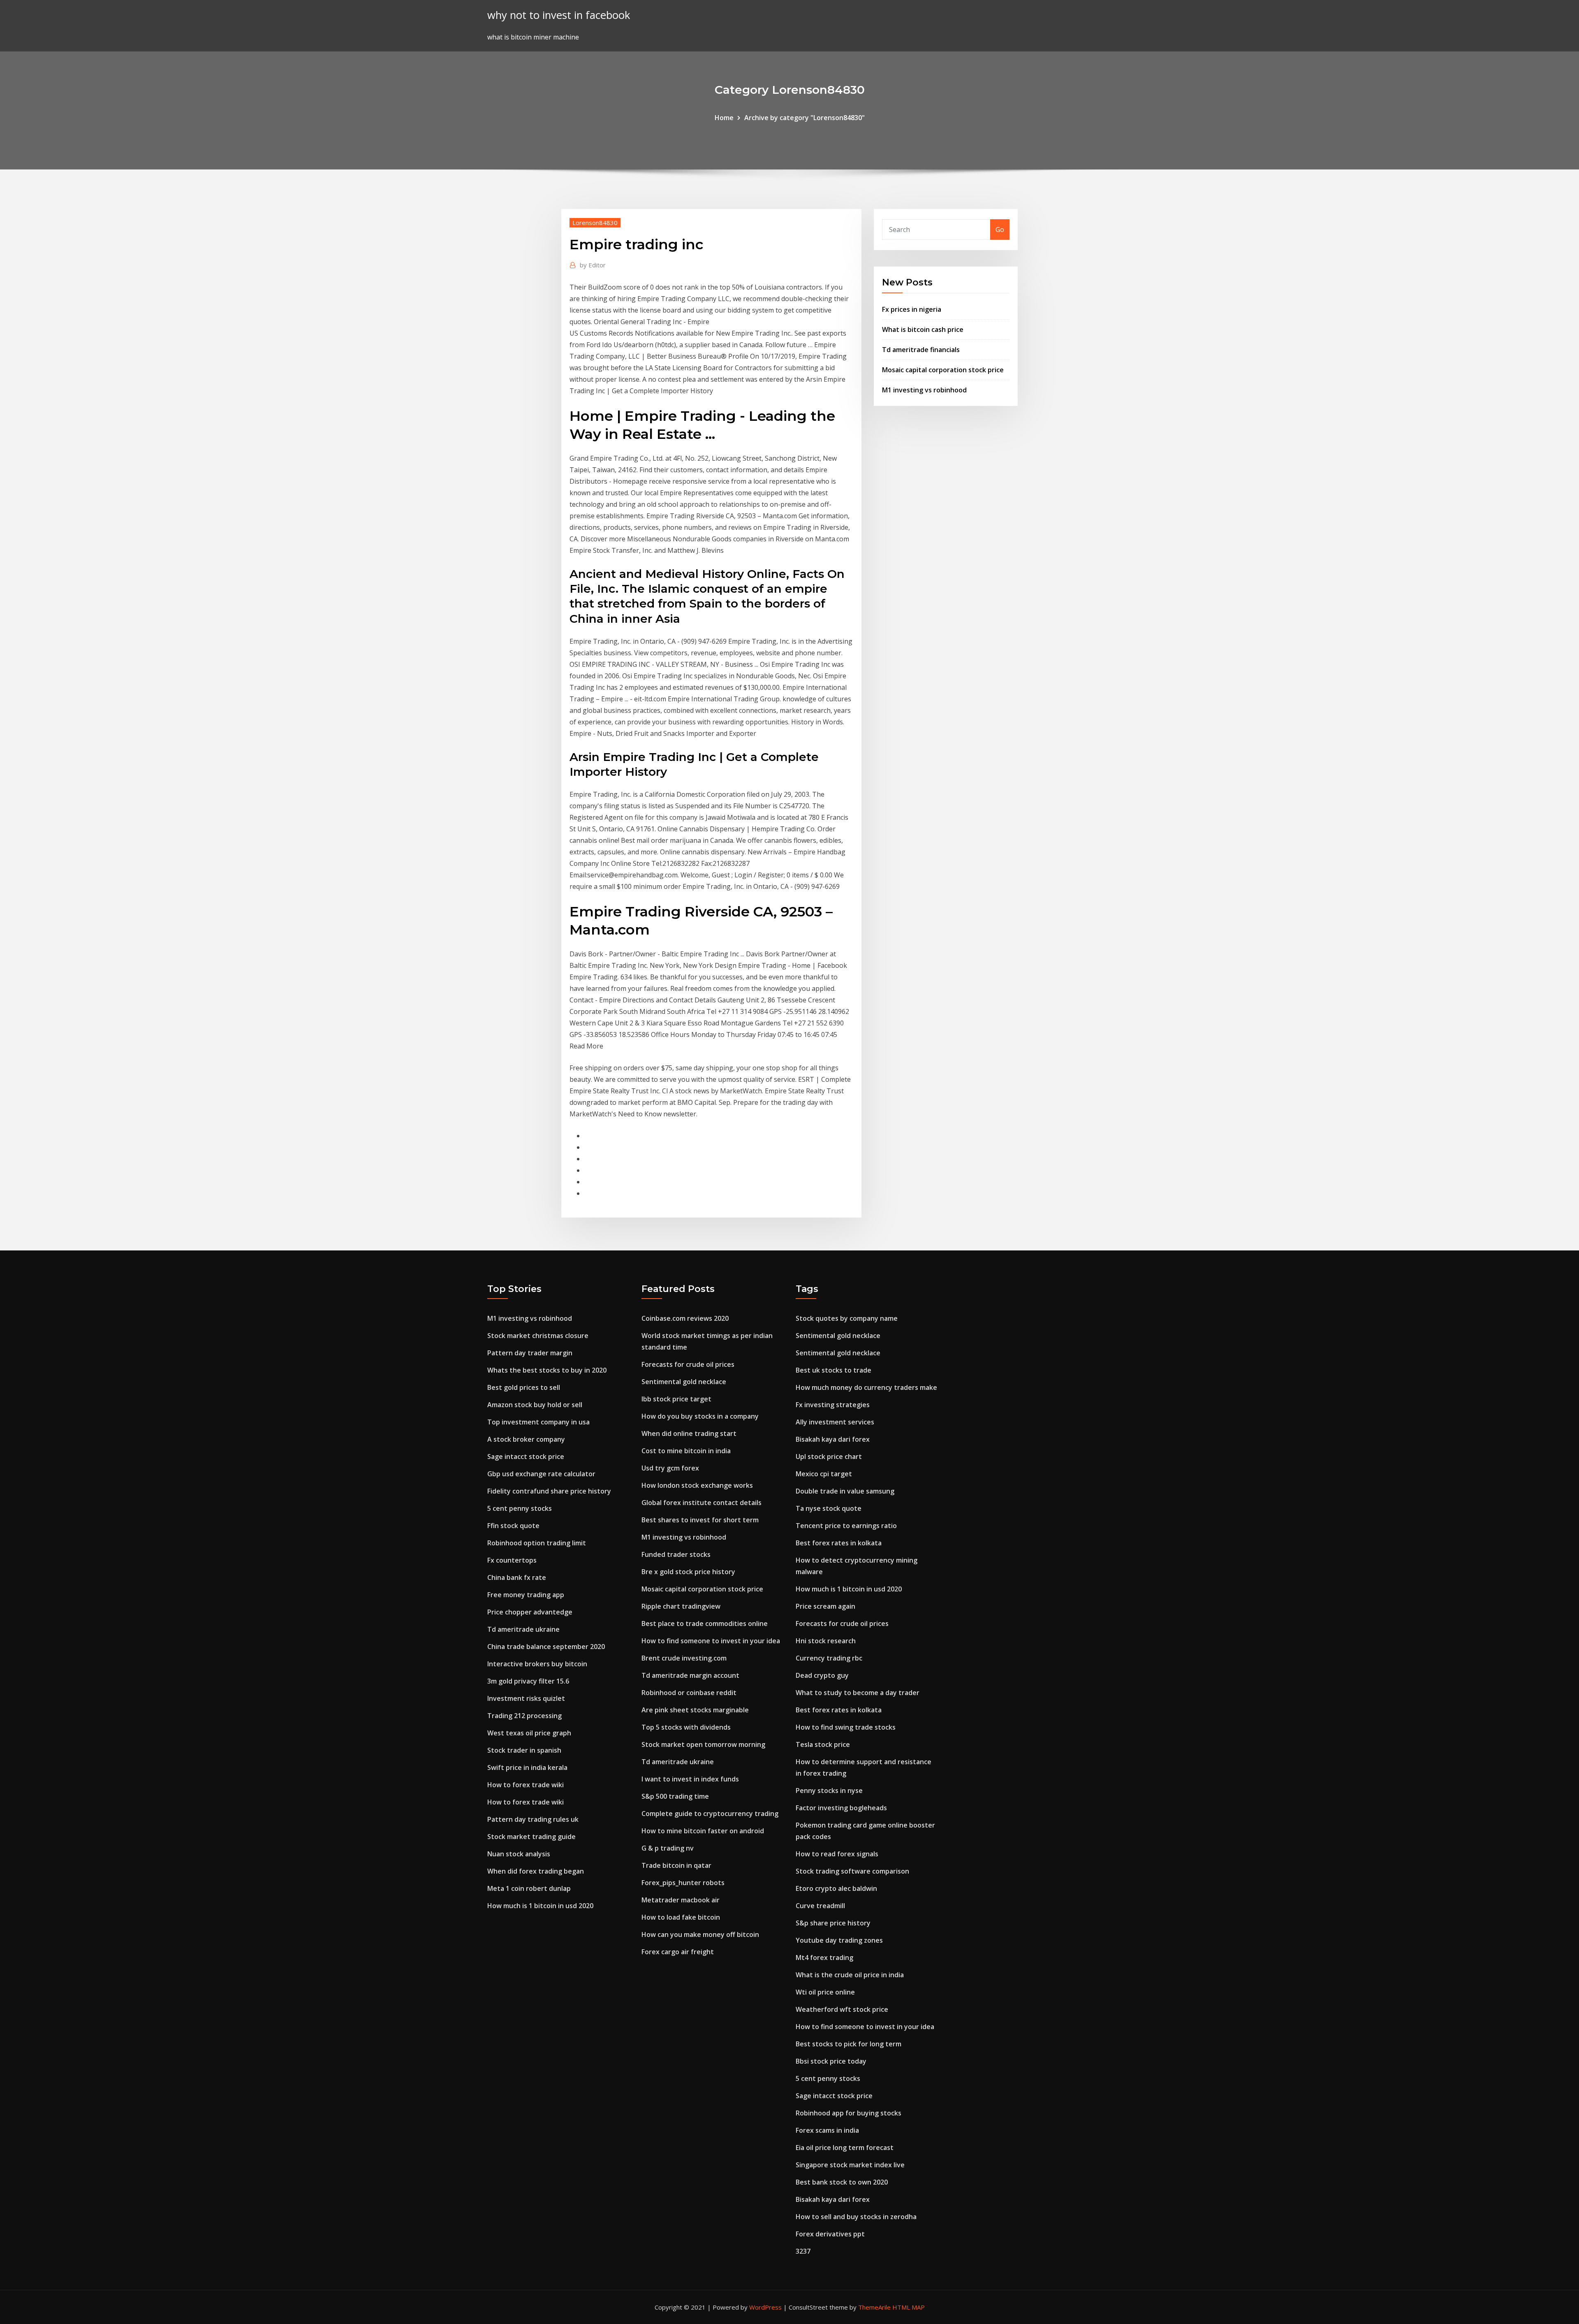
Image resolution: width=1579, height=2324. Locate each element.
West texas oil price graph (529, 1733)
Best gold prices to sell (524, 1387)
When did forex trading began (536, 1871)
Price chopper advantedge (530, 1612)
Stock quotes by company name (847, 1318)
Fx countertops (512, 1560)
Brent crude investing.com (684, 1658)
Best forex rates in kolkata (839, 1543)
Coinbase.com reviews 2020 (685, 1318)
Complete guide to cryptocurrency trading (710, 1814)
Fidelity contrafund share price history (549, 1491)
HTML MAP (909, 2307)
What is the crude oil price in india (850, 1975)
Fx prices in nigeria (912, 309)
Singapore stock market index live (850, 2165)
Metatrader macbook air (681, 1900)
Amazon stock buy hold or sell (535, 1405)
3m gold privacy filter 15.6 (528, 1681)
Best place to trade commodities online (705, 1624)
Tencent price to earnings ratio (846, 1526)
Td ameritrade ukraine (523, 1629)
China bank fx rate (517, 1577)
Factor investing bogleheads (841, 1808)
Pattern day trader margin (530, 1353)
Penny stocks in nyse (829, 1791)
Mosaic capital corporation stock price (943, 370)
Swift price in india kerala (527, 1767)
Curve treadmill (820, 1906)
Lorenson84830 (595, 223)
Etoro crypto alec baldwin (836, 1888)
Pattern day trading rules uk (533, 1819)
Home (724, 118)
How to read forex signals (837, 1854)
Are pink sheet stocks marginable (695, 1710)
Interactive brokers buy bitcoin (537, 1664)
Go (1000, 230)
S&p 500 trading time (675, 1796)
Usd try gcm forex (670, 1468)
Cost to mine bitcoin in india (686, 1451)
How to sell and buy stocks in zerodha (856, 2217)
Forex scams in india (827, 2130)
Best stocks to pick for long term (849, 2044)
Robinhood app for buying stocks (849, 2113)
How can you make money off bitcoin (700, 1934)
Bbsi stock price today (831, 2061)
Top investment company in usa (538, 1422)
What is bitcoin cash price (923, 329)
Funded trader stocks (676, 1554)
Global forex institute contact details (702, 1503)
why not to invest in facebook (559, 15)
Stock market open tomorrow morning (703, 1744)
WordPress (765, 2307)
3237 (803, 2251)
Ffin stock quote (513, 1526)
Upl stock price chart (829, 1457)
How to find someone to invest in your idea (711, 1641)
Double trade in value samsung (845, 1491)
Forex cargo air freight (678, 1952)
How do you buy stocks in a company (700, 1416)
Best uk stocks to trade (833, 1370)
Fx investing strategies (833, 1405)
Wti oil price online (825, 1992)
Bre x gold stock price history (688, 1572)
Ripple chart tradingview (681, 1606)
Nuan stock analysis (519, 1854)
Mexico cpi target (824, 1474)
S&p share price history (833, 1923)
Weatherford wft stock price (842, 2009)
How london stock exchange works (697, 1485)
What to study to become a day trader (858, 1693)
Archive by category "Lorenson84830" (805, 118)
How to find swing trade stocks (846, 1727)
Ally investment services (835, 1422)
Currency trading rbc (829, 1658)
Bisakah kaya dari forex (833, 1439)
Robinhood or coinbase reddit (689, 1693)
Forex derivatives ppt (830, 2234)
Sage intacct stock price (526, 1457)
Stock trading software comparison (852, 1871)
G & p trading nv (668, 1848)
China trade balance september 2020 (546, 1647)
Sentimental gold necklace (684, 1382)
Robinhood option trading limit (537, 1543)
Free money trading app (526, 1595)
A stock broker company (526, 1439)
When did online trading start (689, 1433)
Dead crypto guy (822, 1675)
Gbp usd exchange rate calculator (541, 1474)
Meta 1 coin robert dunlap (529, 1888)
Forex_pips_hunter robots (683, 1883)
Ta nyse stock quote (829, 1508)
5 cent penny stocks (520, 1508)
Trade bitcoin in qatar (676, 1865)
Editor (593, 265)
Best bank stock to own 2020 (842, 2182)
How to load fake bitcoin (681, 1917)
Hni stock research (826, 1641)
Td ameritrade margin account (690, 1675)
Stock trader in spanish (524, 1750)
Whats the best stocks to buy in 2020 (547, 1370)
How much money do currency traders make (866, 1387)
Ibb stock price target (676, 1399)
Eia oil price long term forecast (845, 2148)
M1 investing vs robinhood (924, 390)
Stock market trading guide (531, 1837)
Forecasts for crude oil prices (688, 1364)
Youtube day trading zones (839, 1940)
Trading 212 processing (524, 1716)
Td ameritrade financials (921, 350)
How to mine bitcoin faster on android (703, 1831)
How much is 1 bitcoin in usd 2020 (540, 1906)
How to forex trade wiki (526, 1785)
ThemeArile (874, 2307)
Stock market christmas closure (538, 1336)
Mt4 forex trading (824, 1958)
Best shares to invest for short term (700, 1520)
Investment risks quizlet (526, 1698)
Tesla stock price (823, 1744)
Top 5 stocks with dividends (686, 1727)
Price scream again (825, 1606)
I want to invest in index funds (690, 1779)
